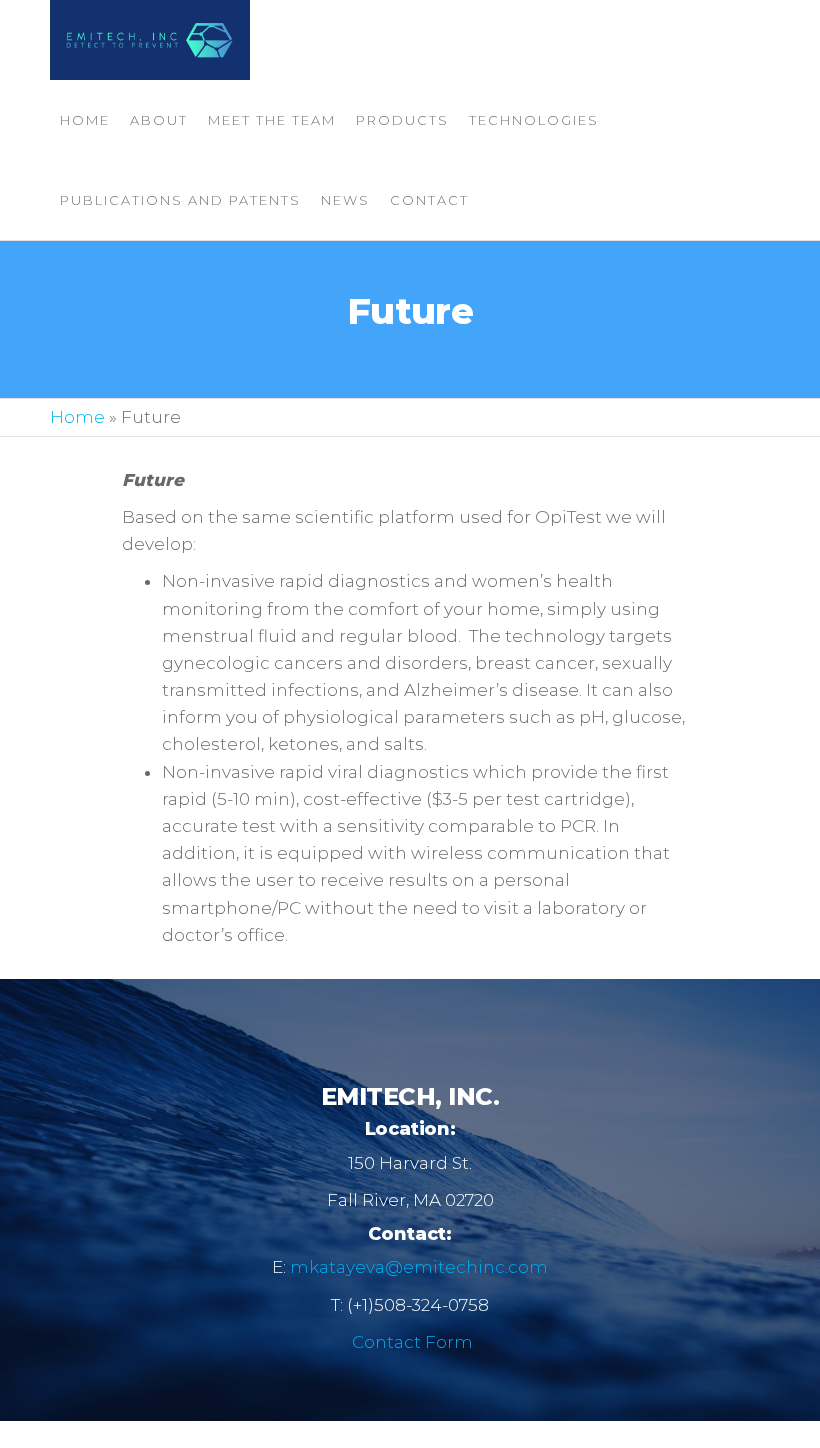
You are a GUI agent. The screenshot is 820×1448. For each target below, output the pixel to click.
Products (402, 120)
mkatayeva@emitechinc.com (419, 1267)
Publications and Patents (180, 200)
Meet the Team (272, 120)
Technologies (534, 120)
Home (85, 120)
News (345, 200)
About (159, 120)
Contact (429, 200)
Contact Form (412, 1342)
